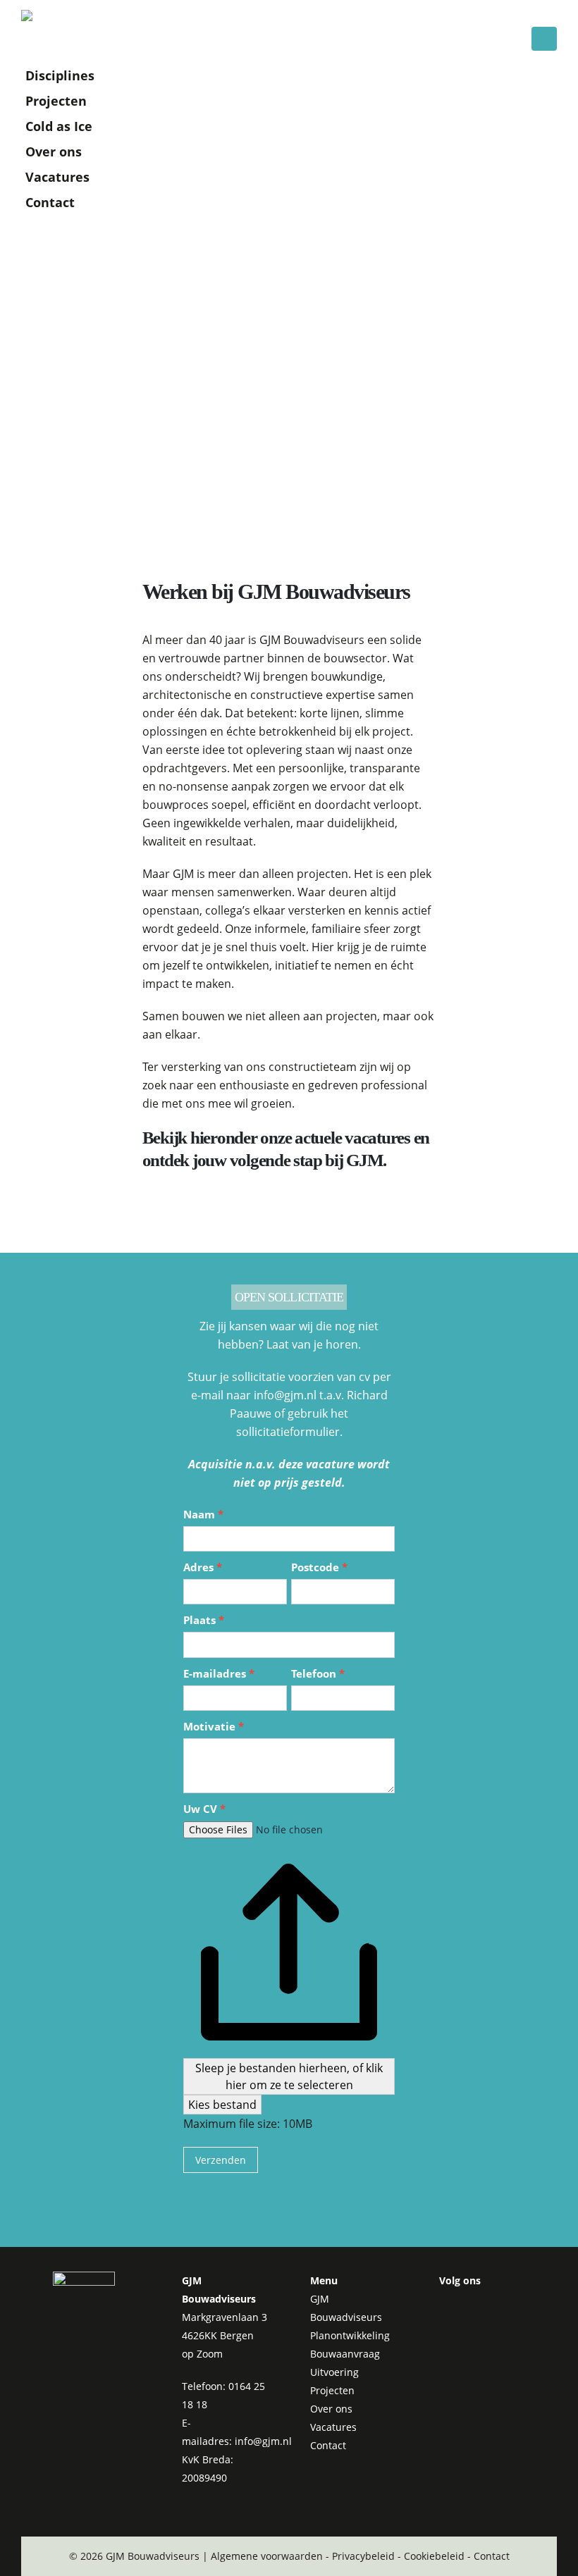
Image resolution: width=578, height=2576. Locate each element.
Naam (203, 1514)
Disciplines (60, 75)
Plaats (204, 1620)
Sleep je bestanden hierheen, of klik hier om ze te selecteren (289, 2076)
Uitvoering (334, 2372)
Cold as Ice (59, 126)
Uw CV (204, 1809)
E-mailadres (219, 1673)
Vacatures (57, 177)
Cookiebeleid (434, 2556)
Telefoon (318, 1673)
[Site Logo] (60, 29)
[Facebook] (454, 2308)
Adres (203, 1567)
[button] (544, 39)
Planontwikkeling (350, 2335)
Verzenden (221, 2160)
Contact (50, 202)
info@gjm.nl (263, 2441)
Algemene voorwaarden (267, 2556)
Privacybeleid (363, 2556)
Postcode (319, 1567)
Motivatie (214, 1726)
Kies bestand (222, 2105)
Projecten (56, 101)
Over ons (54, 151)
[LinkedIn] (454, 2344)
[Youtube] (492, 2308)
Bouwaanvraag (345, 2354)
